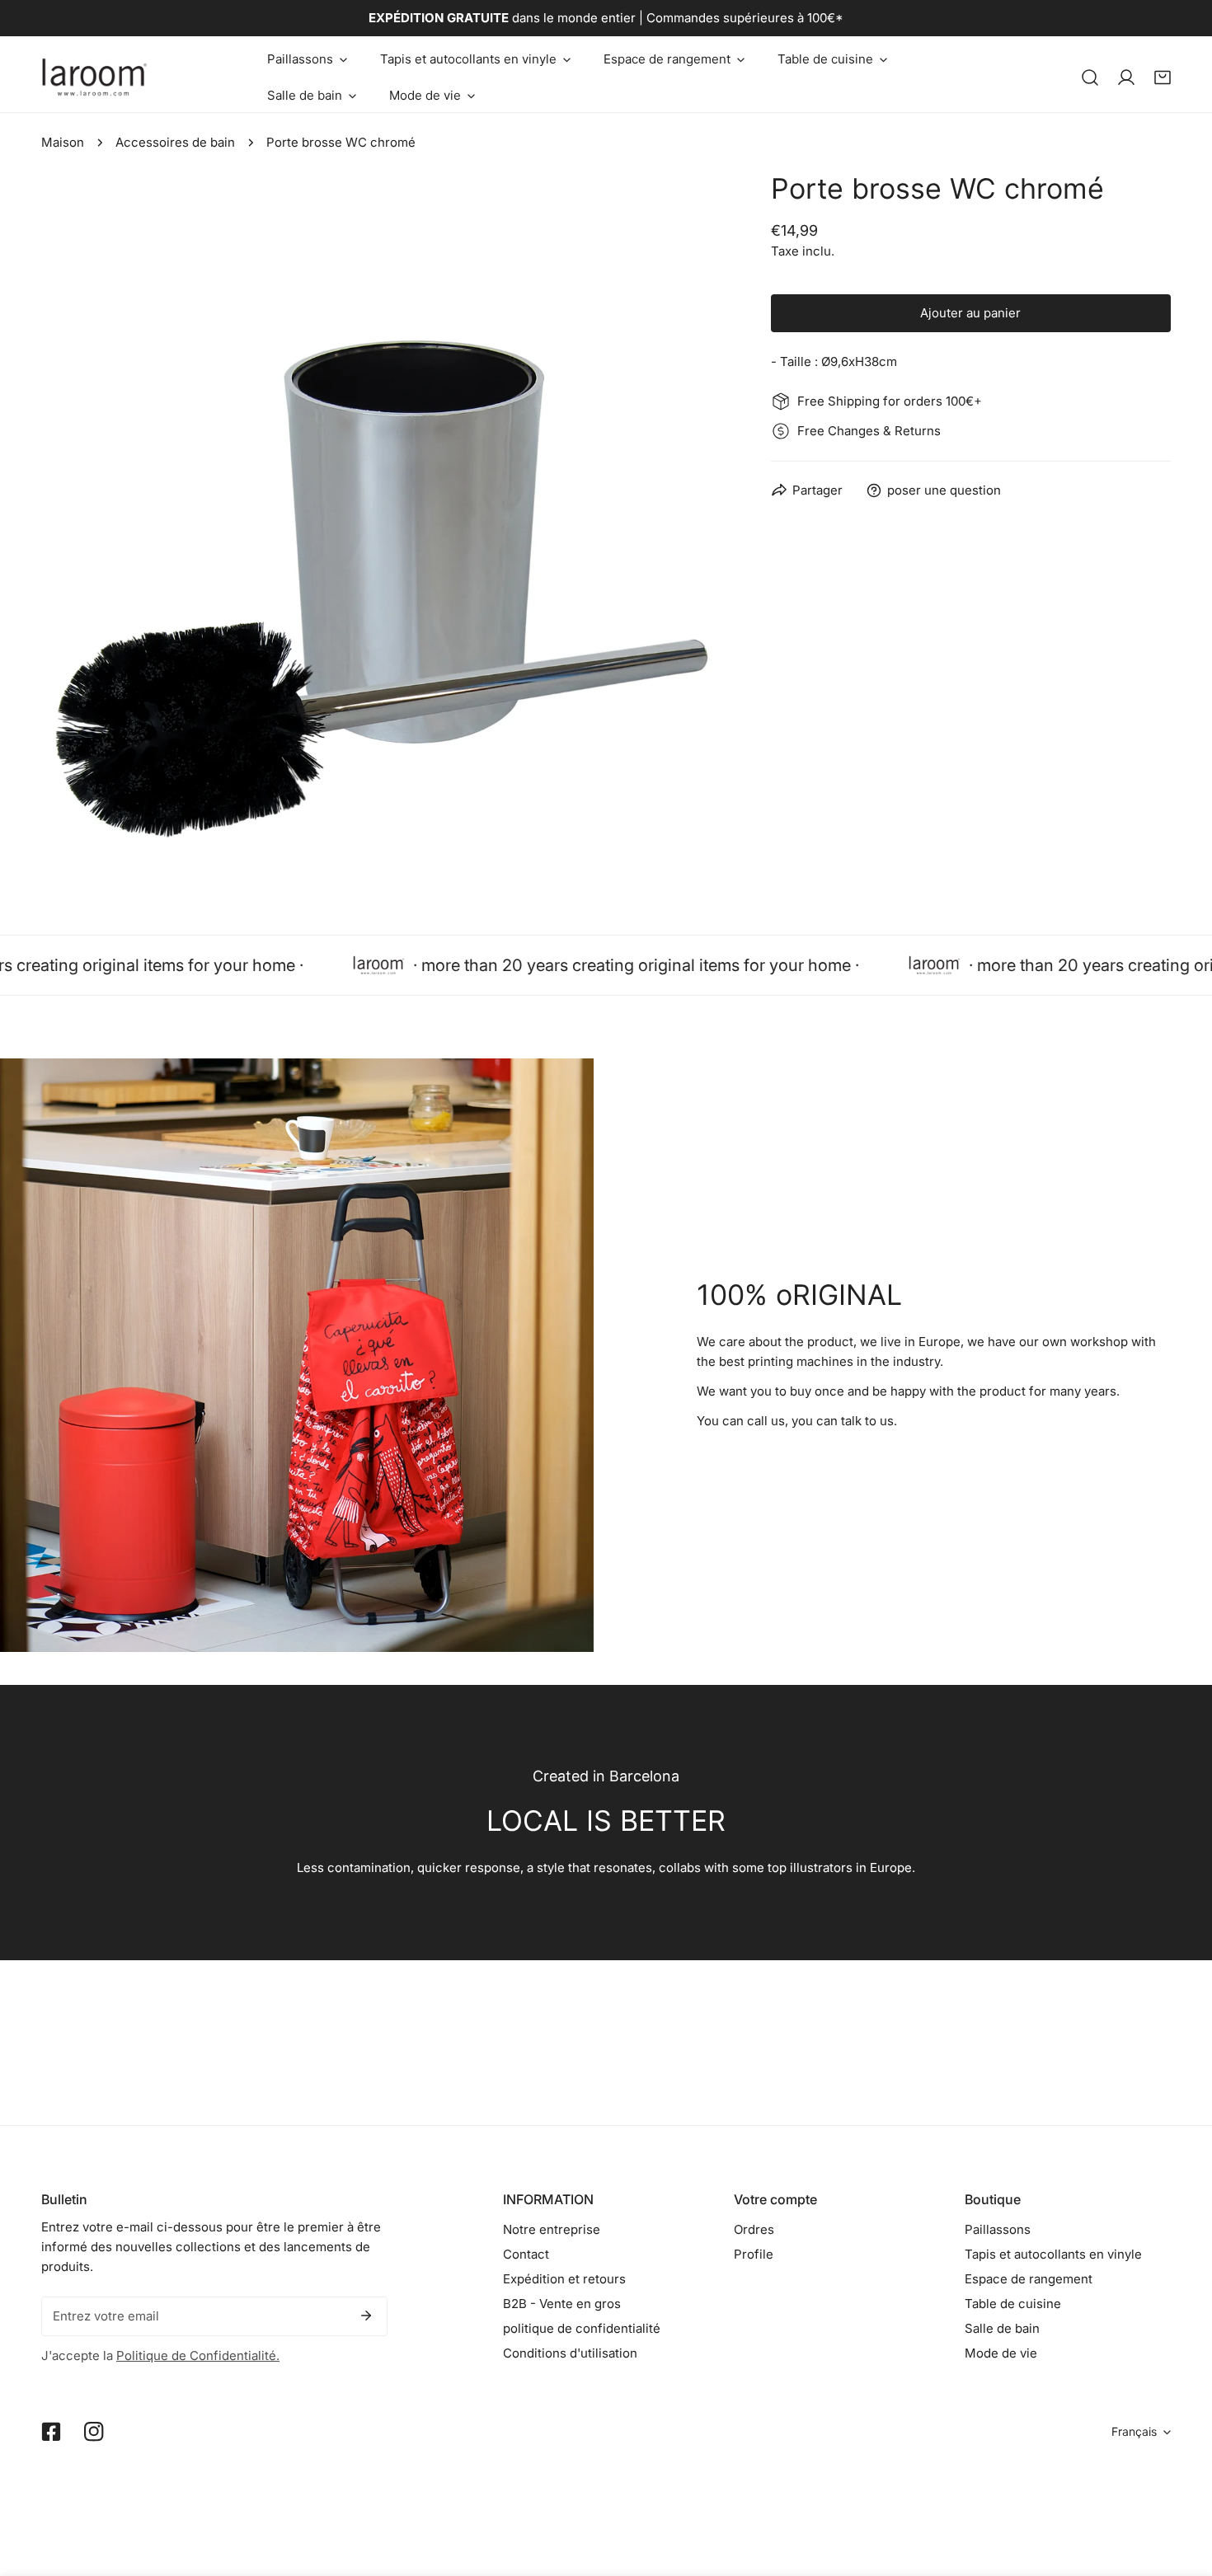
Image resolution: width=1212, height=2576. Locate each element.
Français (1134, 2431)
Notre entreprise (552, 2229)
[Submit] (366, 2316)
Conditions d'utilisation (570, 2353)
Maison (63, 142)
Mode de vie (1001, 2353)
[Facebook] (51, 2432)
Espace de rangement (1029, 2279)
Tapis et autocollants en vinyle (1053, 2254)
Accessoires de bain (175, 142)
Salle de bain (1002, 2328)
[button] (307, 59)
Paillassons (998, 2229)
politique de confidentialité (582, 2328)
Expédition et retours (564, 2279)
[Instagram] (94, 2432)
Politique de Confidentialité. (198, 2355)
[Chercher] (1090, 77)
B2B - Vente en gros (562, 2304)
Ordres (754, 2229)
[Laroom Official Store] (95, 77)
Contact (526, 2254)
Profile (754, 2254)
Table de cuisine (1013, 2304)
